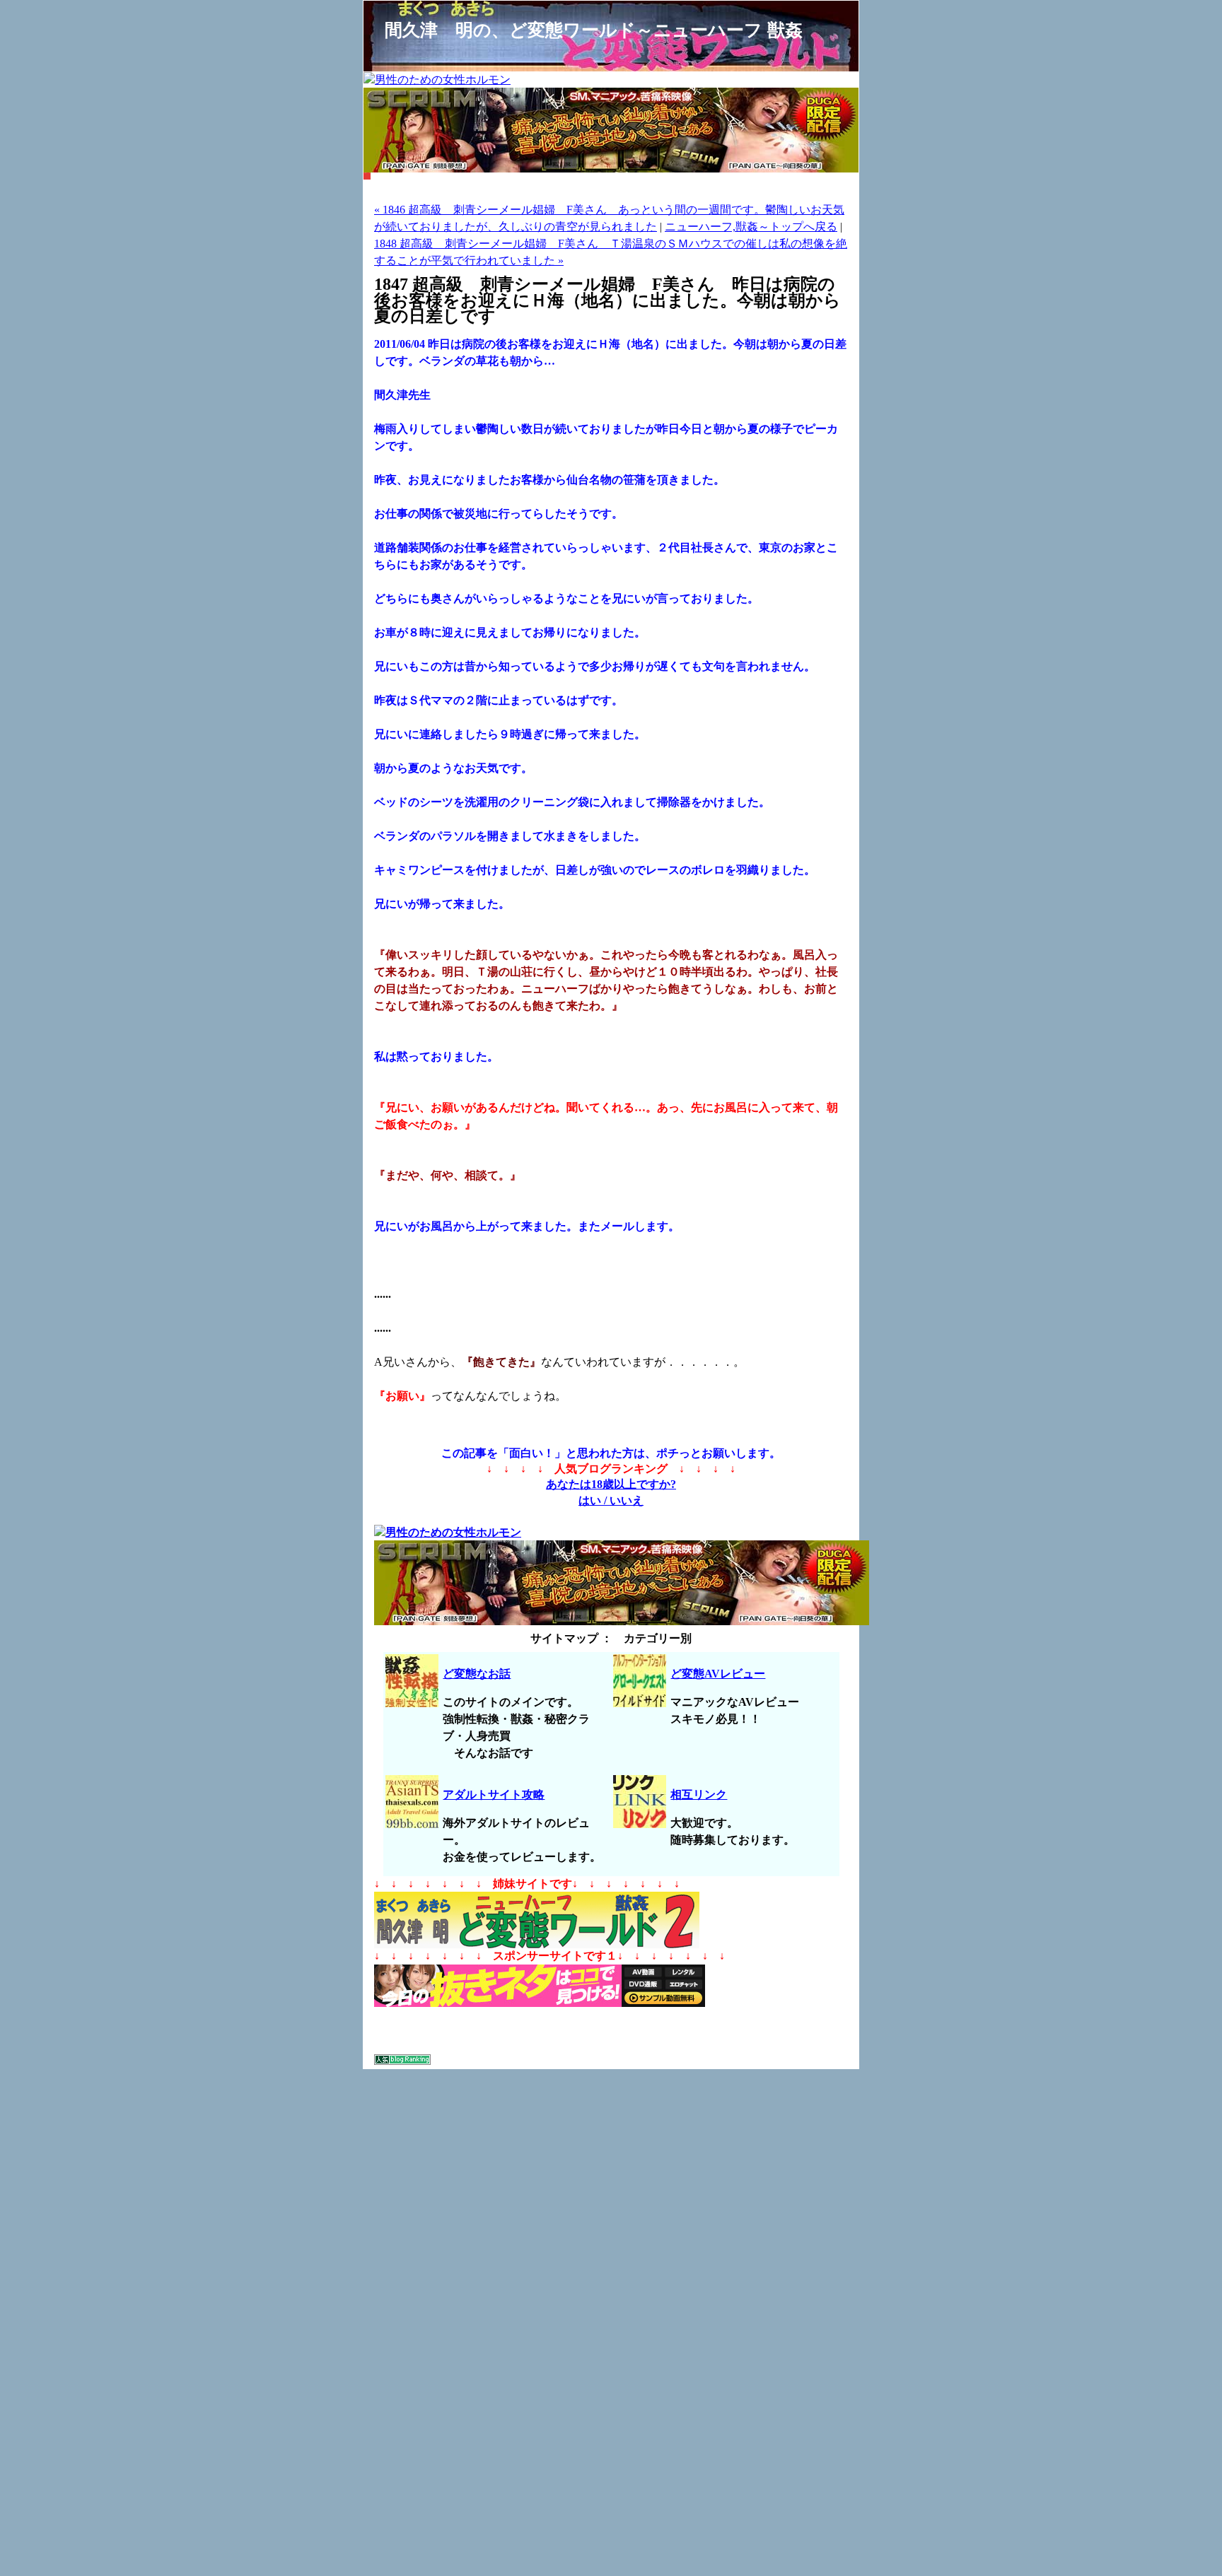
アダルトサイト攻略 (494, 1795)
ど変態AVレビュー (718, 1674)
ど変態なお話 (477, 1674)
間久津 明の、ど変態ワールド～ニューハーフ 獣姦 (594, 30)
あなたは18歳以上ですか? (611, 1484)
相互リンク (699, 1795)
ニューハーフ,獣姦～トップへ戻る (751, 227)
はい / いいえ (611, 1500)
